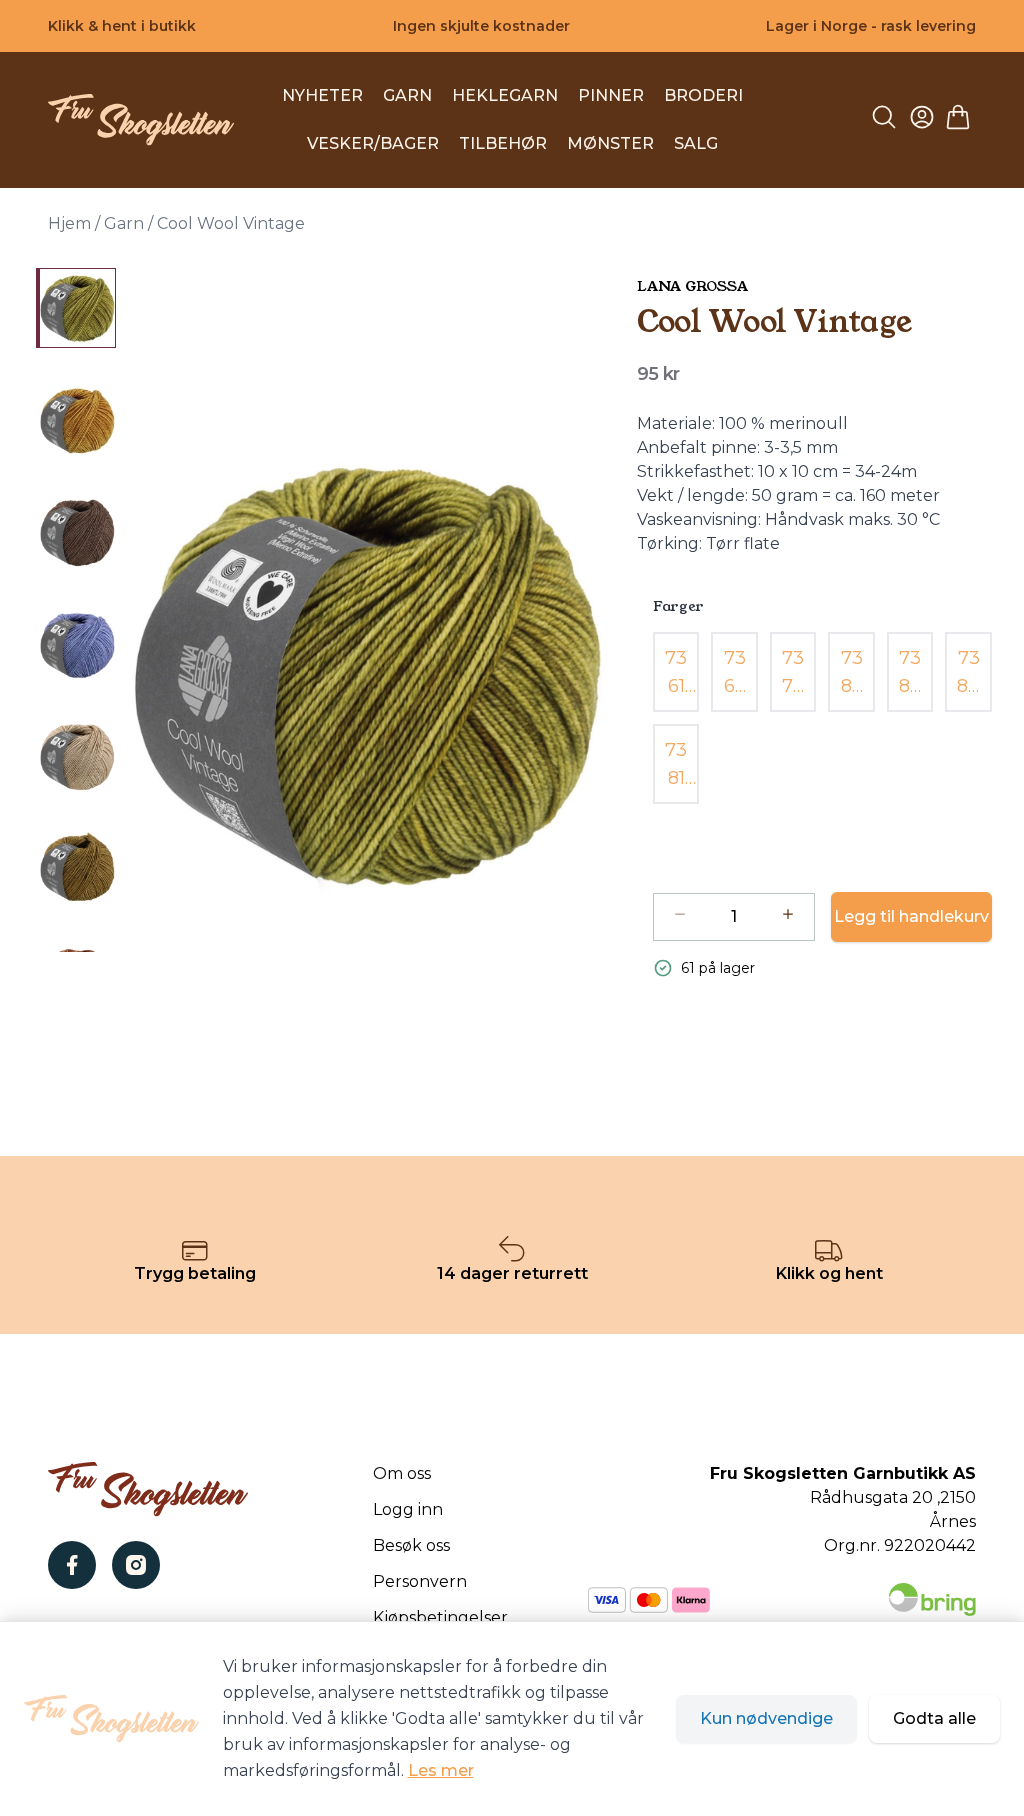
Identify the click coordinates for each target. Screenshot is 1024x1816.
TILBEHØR (503, 143)
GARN (407, 95)
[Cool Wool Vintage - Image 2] (76, 420)
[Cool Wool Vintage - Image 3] (76, 532)
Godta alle (934, 1718)
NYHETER (322, 95)
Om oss (402, 1473)
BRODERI (703, 95)
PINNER (611, 95)
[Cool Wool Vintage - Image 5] (76, 756)
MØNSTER (610, 143)
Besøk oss (411, 1545)
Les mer (441, 1770)
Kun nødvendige (766, 1718)
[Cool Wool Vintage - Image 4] (76, 644)
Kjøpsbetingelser (440, 1617)
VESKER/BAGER (373, 143)
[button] (368, 676)
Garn (124, 223)
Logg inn (408, 1509)
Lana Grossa (692, 286)
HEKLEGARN (505, 95)
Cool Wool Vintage (231, 223)
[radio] (676, 672)
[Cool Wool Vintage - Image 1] (76, 308)
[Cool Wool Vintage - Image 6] (76, 868)
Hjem (69, 223)
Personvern (420, 1581)
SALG (696, 143)
